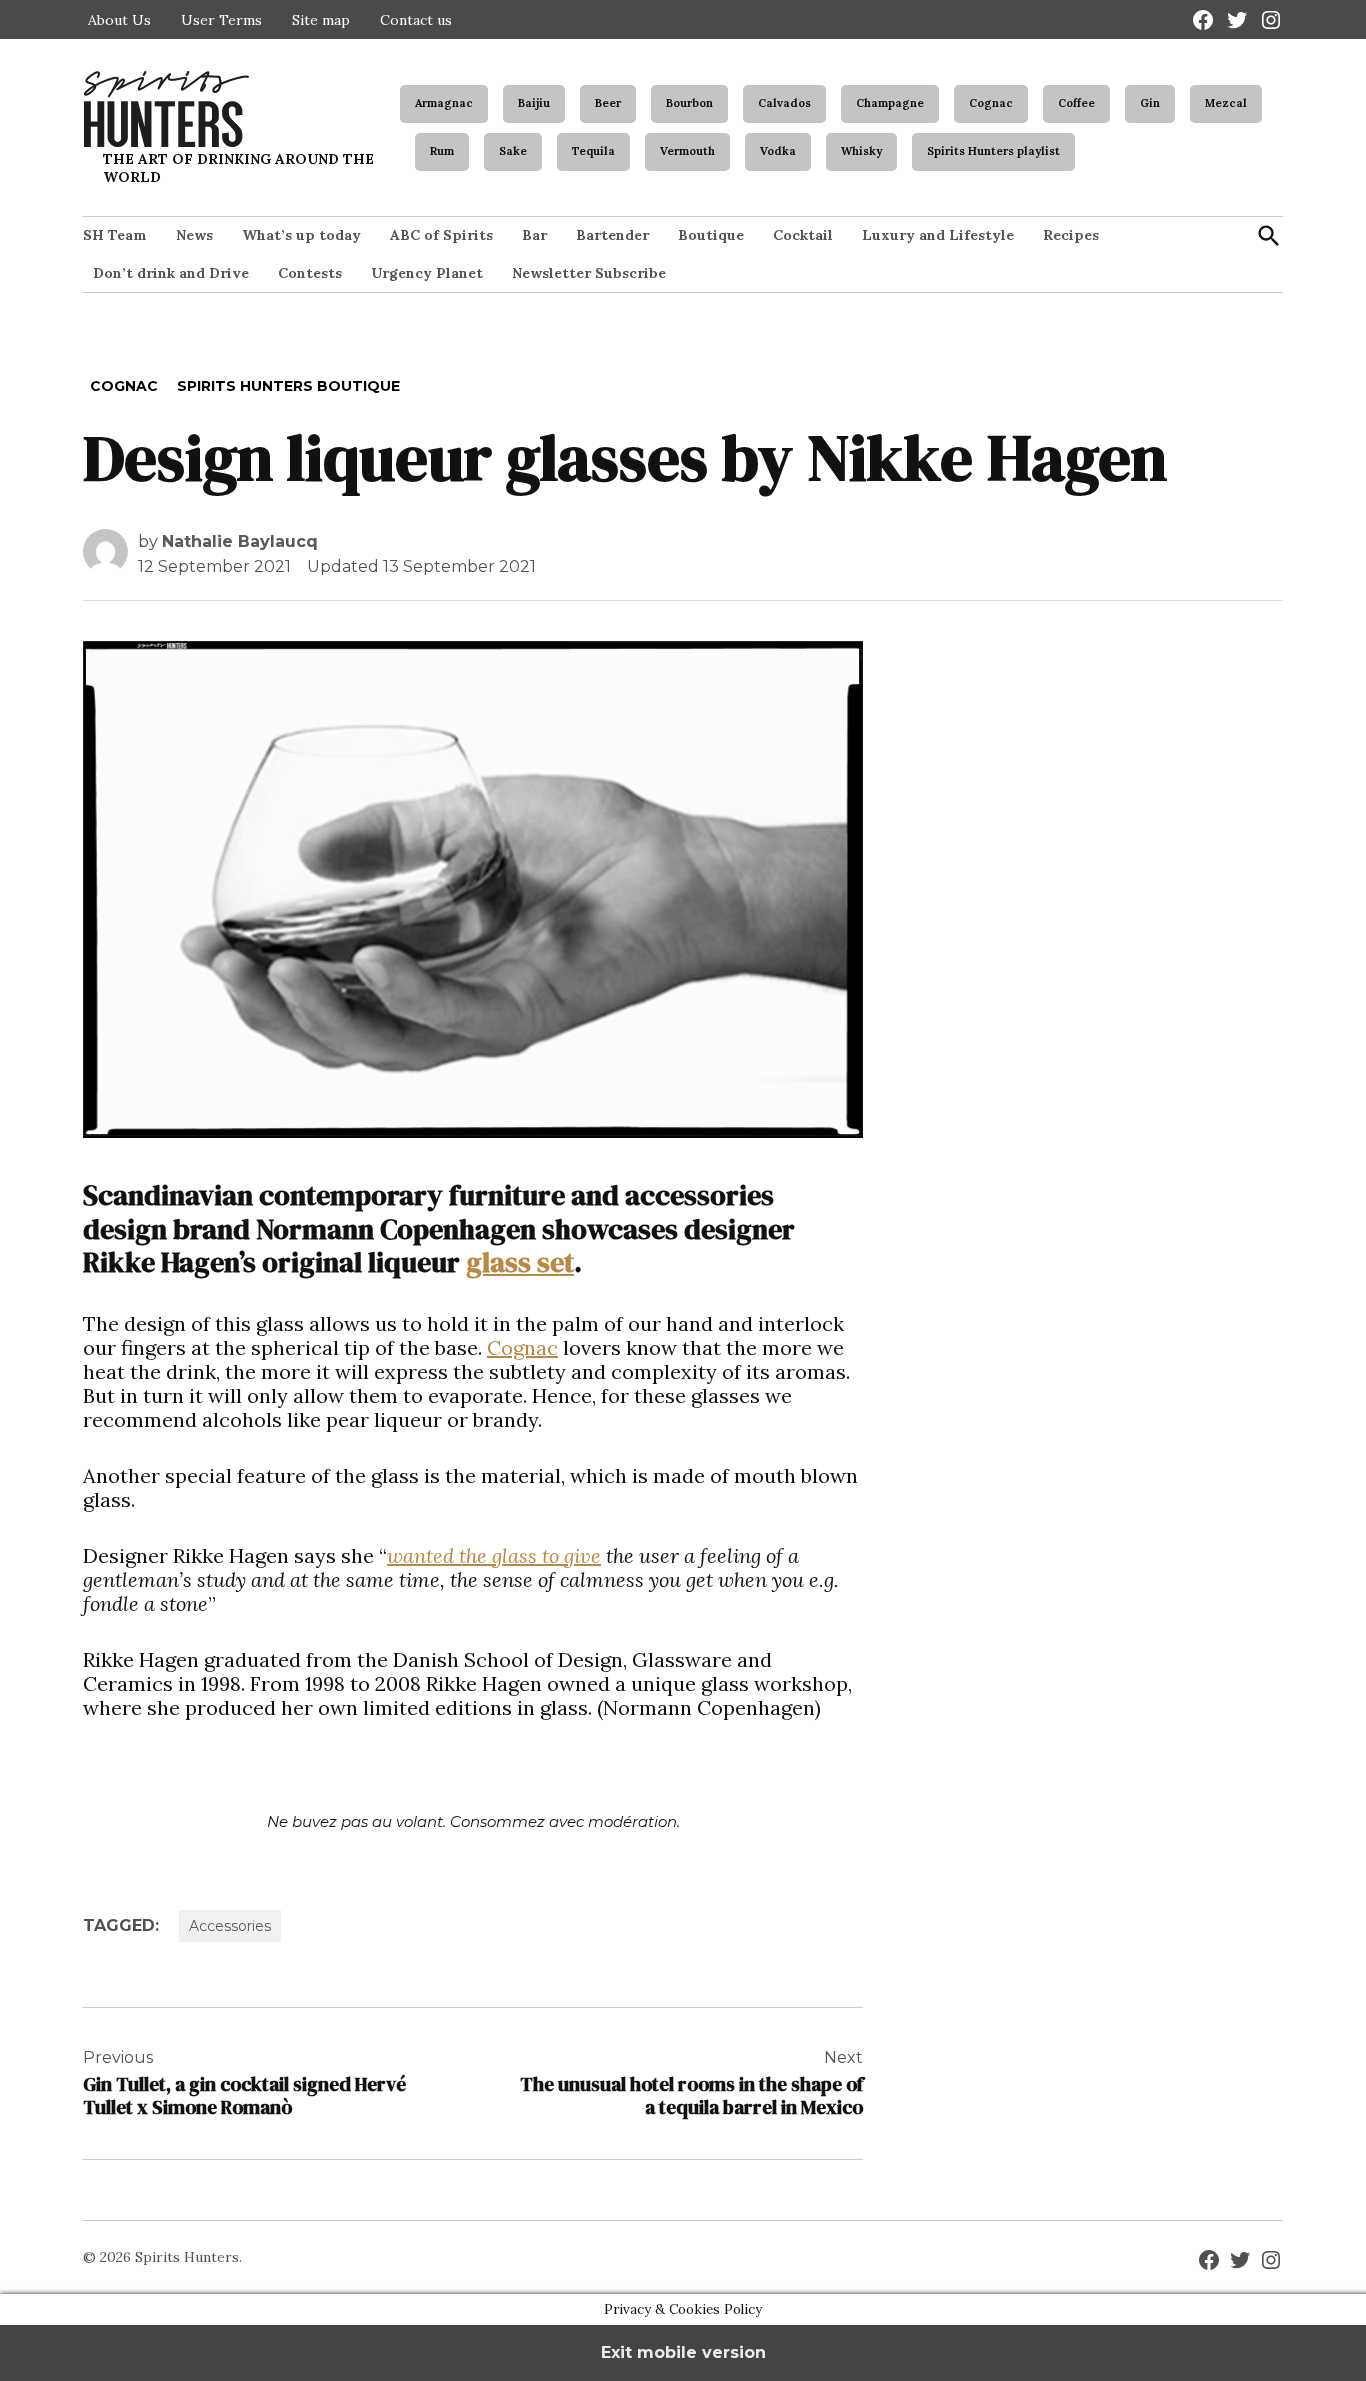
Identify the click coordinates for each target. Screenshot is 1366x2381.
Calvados (784, 103)
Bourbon (689, 103)
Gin (1150, 103)
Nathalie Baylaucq (240, 541)
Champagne (890, 103)
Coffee (1076, 103)
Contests (310, 273)
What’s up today (301, 235)
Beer (608, 103)
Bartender (612, 235)
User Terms (221, 20)
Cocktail (803, 235)
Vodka (778, 151)
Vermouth (687, 151)
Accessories (230, 1926)
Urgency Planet (427, 273)
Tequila (593, 151)
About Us (119, 20)
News (194, 235)
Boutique (711, 235)
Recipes (1071, 235)
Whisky (861, 151)
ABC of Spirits (441, 235)
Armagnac (444, 103)
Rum (442, 151)
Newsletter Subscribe (589, 273)
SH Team (115, 235)
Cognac (991, 103)
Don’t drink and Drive (171, 273)
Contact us (416, 20)
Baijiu (534, 103)
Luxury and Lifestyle (938, 235)
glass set (520, 1262)
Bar (534, 235)
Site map (321, 20)
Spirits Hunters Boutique (288, 386)
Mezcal (1226, 103)
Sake (513, 151)
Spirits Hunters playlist (993, 151)
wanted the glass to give (494, 1555)
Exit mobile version (683, 2352)
